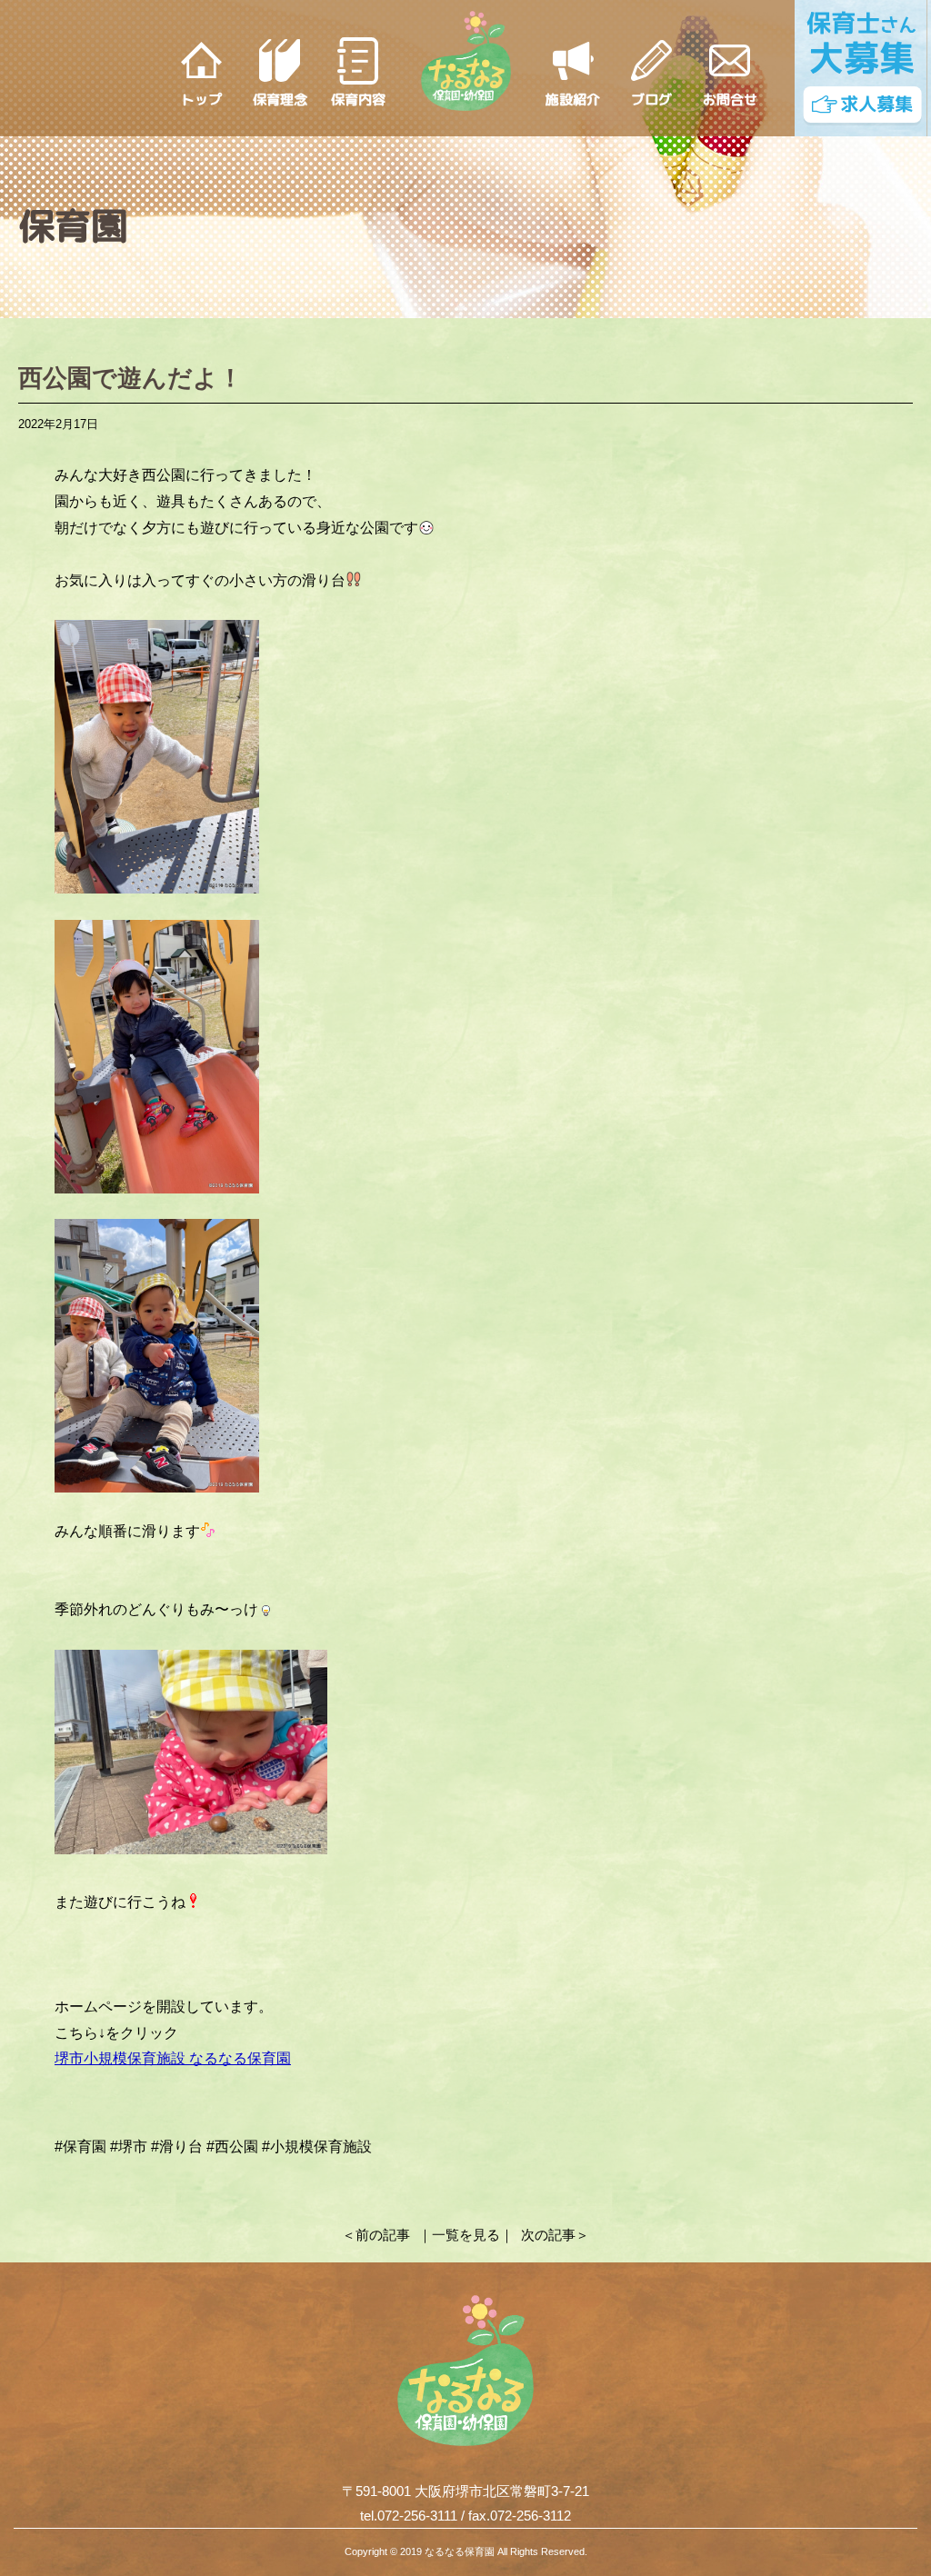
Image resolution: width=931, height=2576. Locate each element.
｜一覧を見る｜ (466, 2235)
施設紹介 (573, 100)
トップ (201, 100)
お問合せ (730, 100)
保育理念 (280, 100)
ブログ (651, 100)
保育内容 (358, 100)
